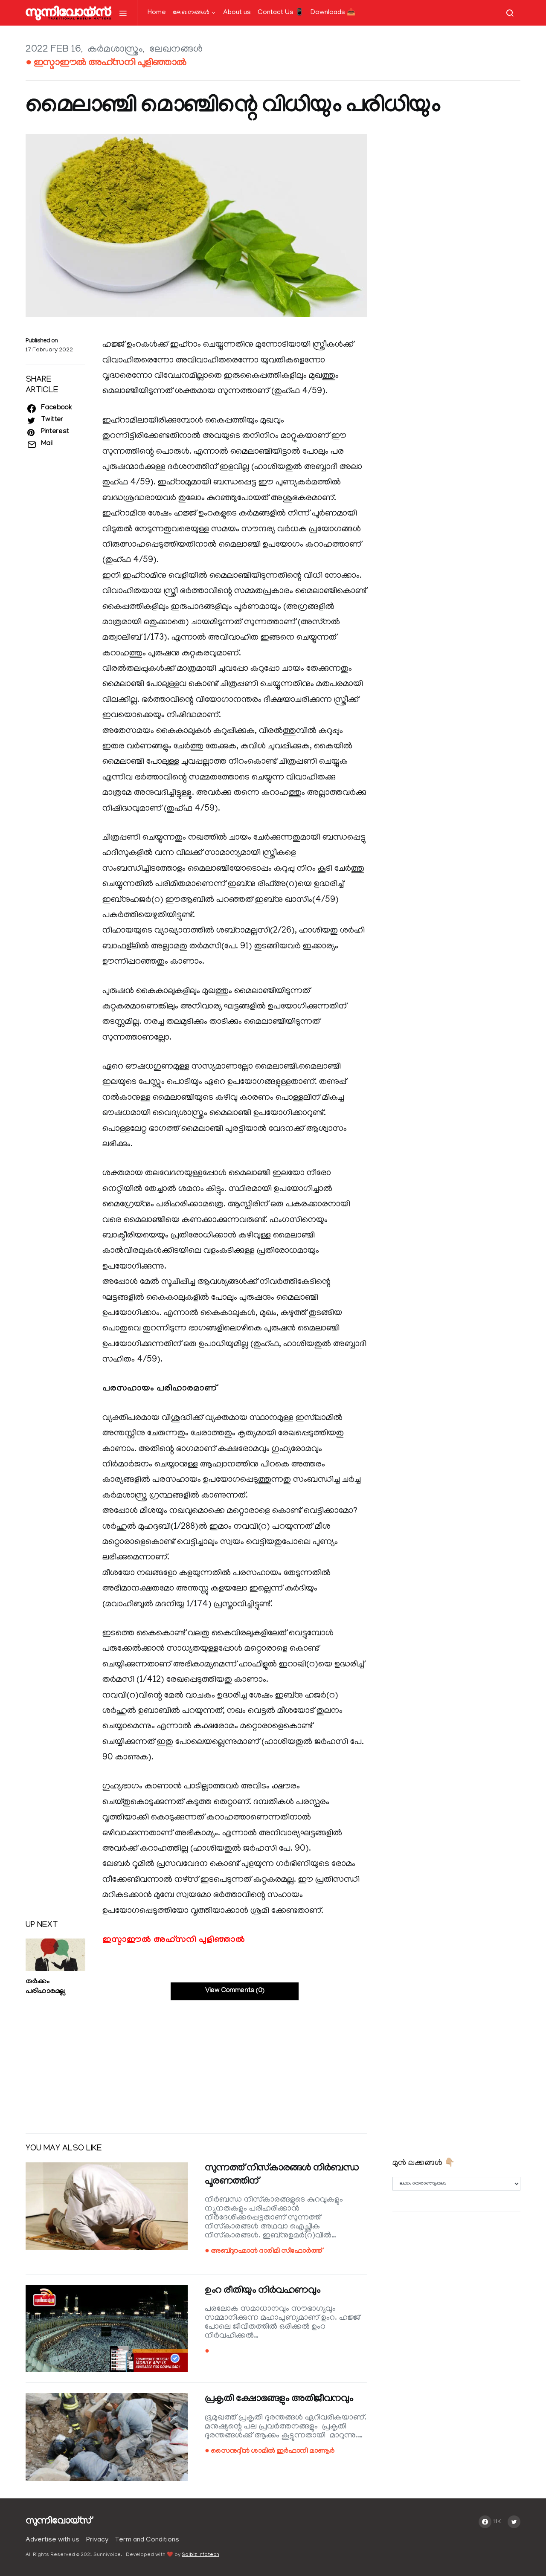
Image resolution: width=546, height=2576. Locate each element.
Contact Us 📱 (281, 13)
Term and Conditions (147, 2540)
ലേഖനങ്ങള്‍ (191, 13)
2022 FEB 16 (53, 50)
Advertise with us (52, 2540)
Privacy (97, 2540)
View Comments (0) (235, 1991)
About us (237, 13)
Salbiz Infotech (200, 2555)
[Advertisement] (196, 2060)
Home (157, 13)
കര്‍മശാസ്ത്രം (115, 50)
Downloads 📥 (333, 13)
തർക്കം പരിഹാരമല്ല (45, 1987)
